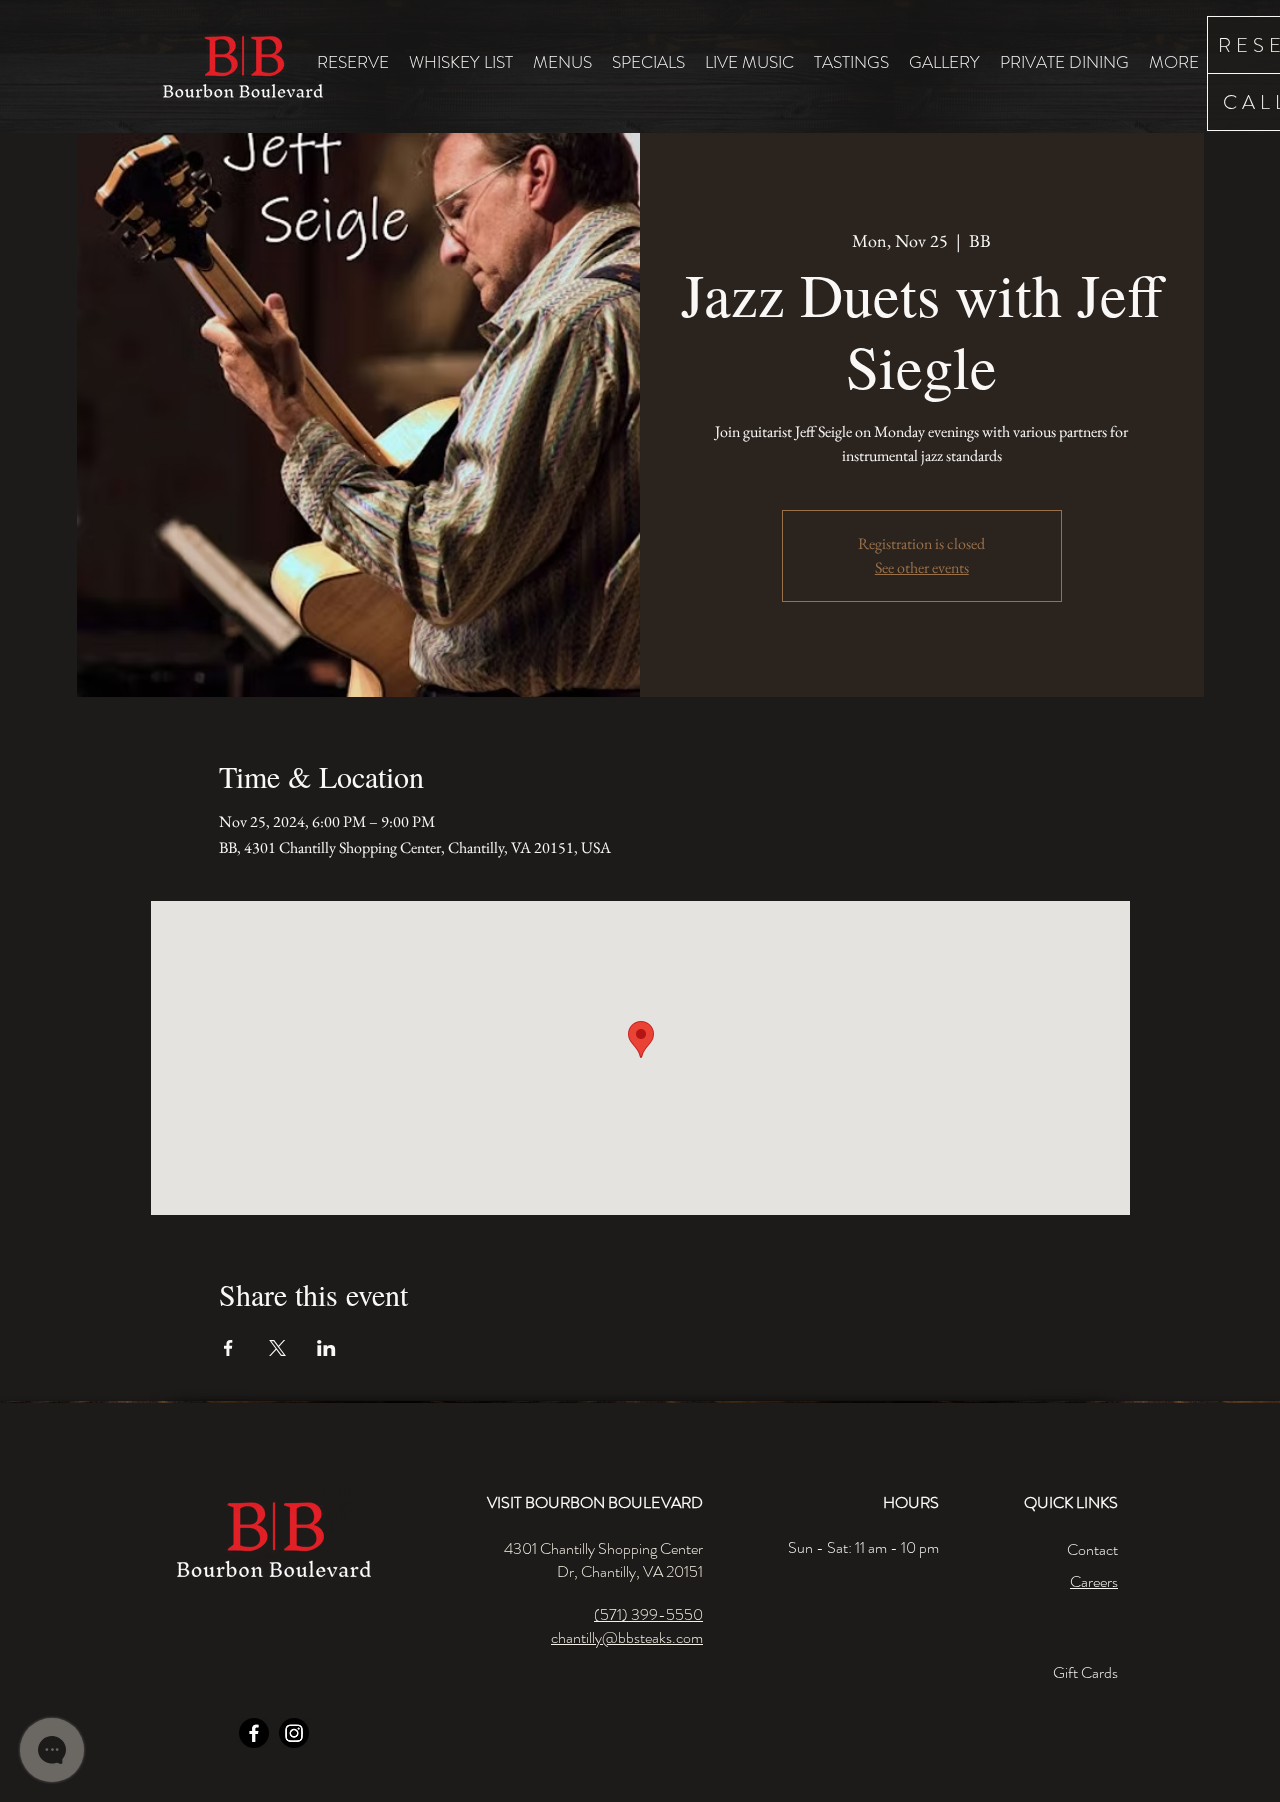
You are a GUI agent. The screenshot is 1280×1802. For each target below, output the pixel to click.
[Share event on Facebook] (228, 1348)
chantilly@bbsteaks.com (627, 1637)
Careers (1094, 1581)
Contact (1092, 1549)
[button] (562, 61)
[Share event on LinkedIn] (326, 1348)
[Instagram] (294, 1733)
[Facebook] (254, 1733)
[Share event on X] (277, 1348)
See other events (922, 567)
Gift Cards (1085, 1672)
